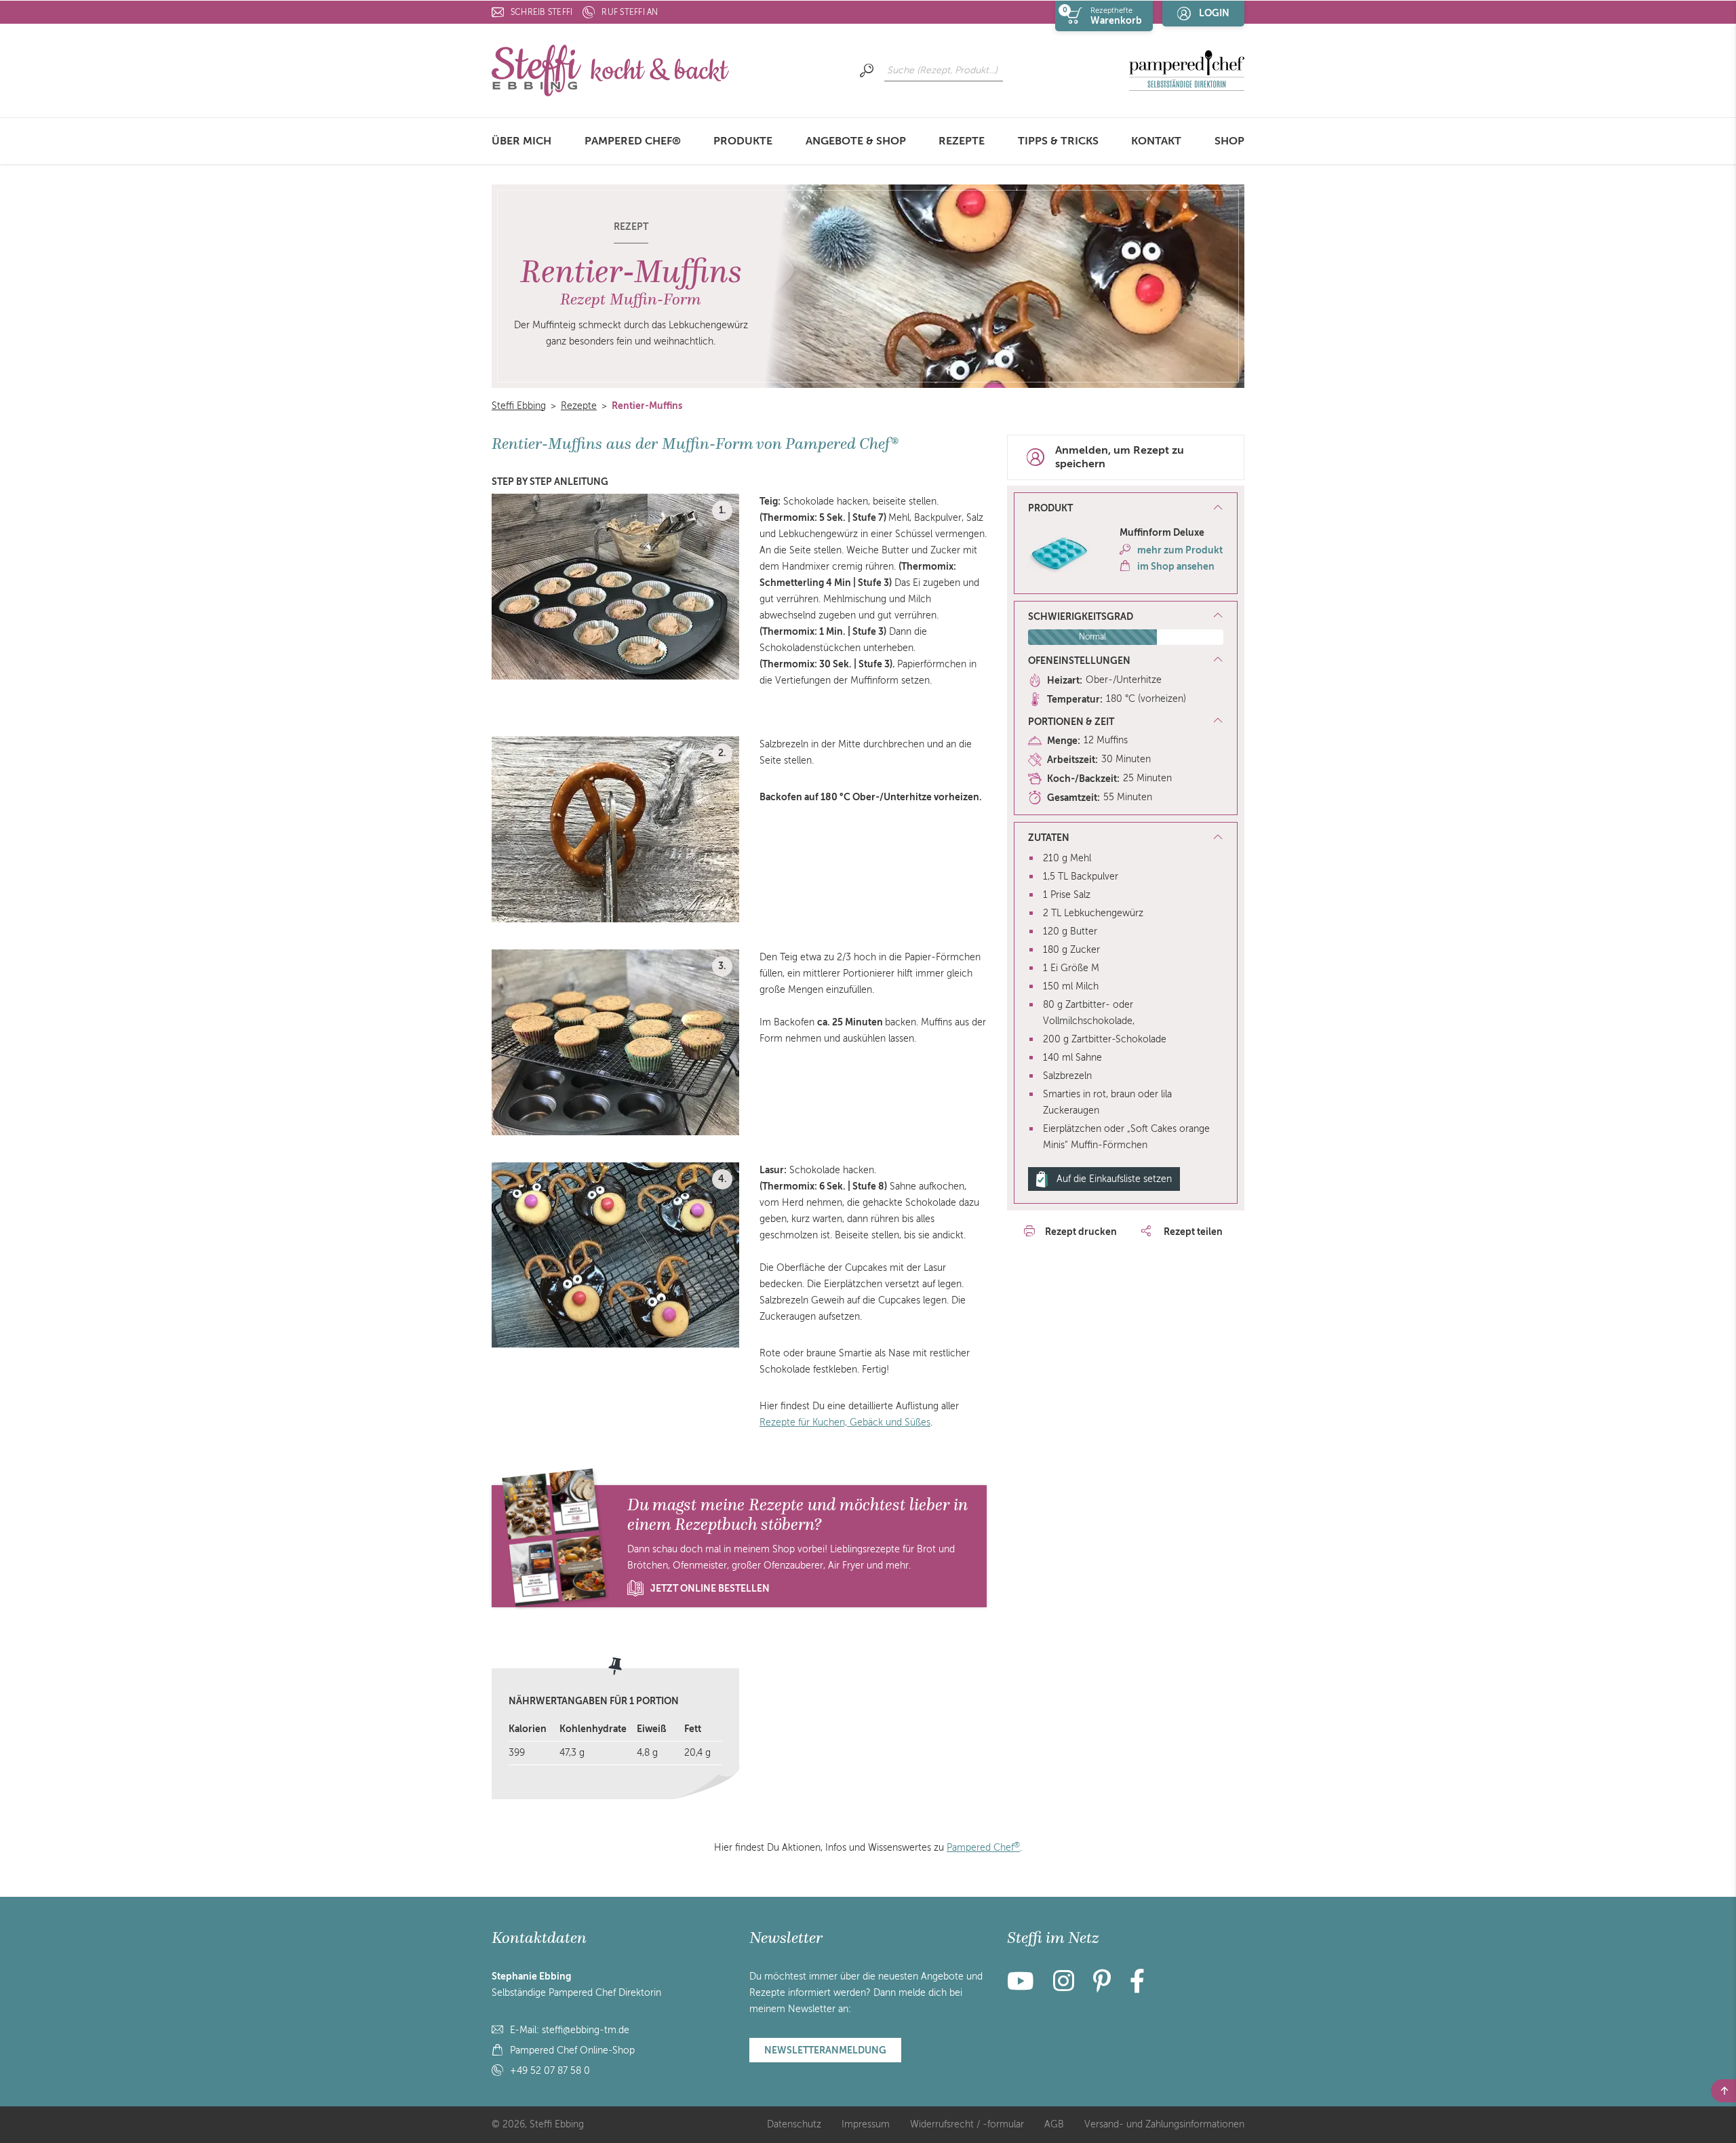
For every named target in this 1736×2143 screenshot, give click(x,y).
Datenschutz (794, 2124)
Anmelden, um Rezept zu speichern (1120, 457)
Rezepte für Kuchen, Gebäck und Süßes (845, 1422)
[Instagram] (1064, 1987)
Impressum (866, 2124)
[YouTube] (1025, 1987)
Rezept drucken (1081, 1232)
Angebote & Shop (856, 141)
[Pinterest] (1102, 1987)
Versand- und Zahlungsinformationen (1164, 2124)
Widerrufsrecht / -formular (967, 2124)
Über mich (521, 141)
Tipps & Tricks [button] (1058, 141)
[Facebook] (1137, 1987)
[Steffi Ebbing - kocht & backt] (610, 70)
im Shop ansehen (1176, 566)
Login (1214, 13)
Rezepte (962, 141)
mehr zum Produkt (1180, 550)
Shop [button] (1229, 141)
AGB (1054, 2124)
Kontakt (1156, 141)
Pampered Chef (983, 1848)
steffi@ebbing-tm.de (586, 2030)
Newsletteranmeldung (825, 2050)
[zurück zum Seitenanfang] (1723, 2091)
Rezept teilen (1192, 1232)
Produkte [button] (743, 141)
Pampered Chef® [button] (633, 141)
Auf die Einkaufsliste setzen (1114, 1179)
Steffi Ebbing (519, 406)
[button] (1126, 509)
